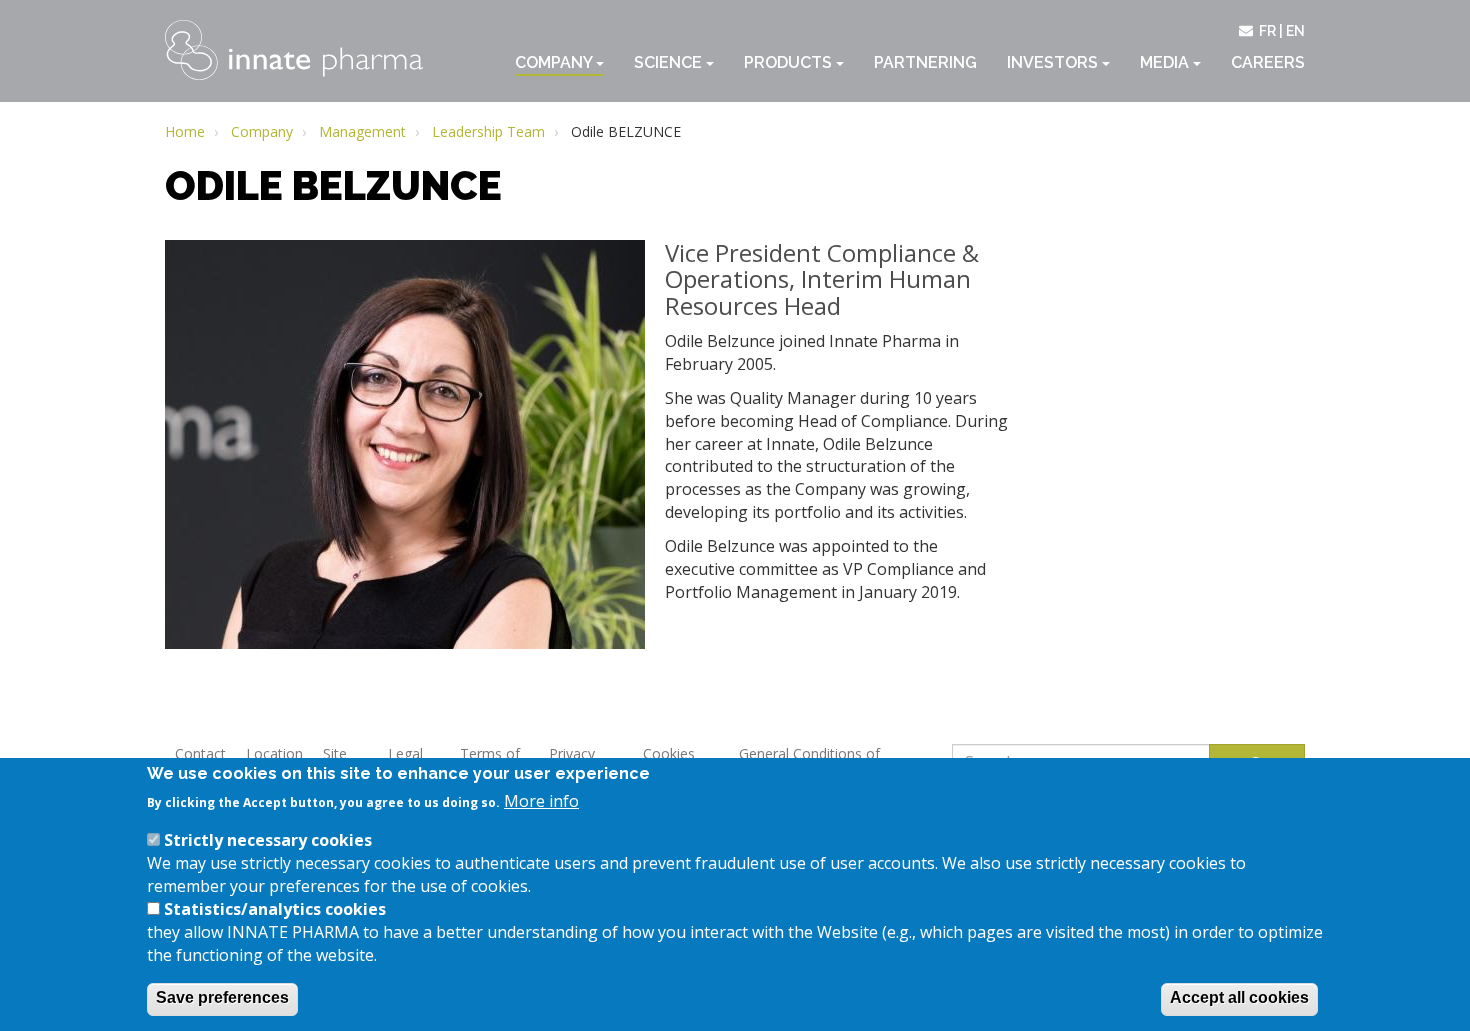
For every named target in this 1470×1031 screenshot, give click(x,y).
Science (670, 62)
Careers (1268, 62)
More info (541, 801)
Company (555, 62)
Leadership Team (488, 131)
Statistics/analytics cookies (275, 909)
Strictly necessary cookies (268, 840)
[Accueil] (294, 50)
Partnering (925, 62)
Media (1166, 62)
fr (1267, 31)
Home (185, 131)
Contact (200, 753)
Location (274, 753)
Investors (1054, 62)
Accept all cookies (1239, 997)
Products (790, 62)
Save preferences (222, 997)
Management (362, 131)
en (1295, 31)
